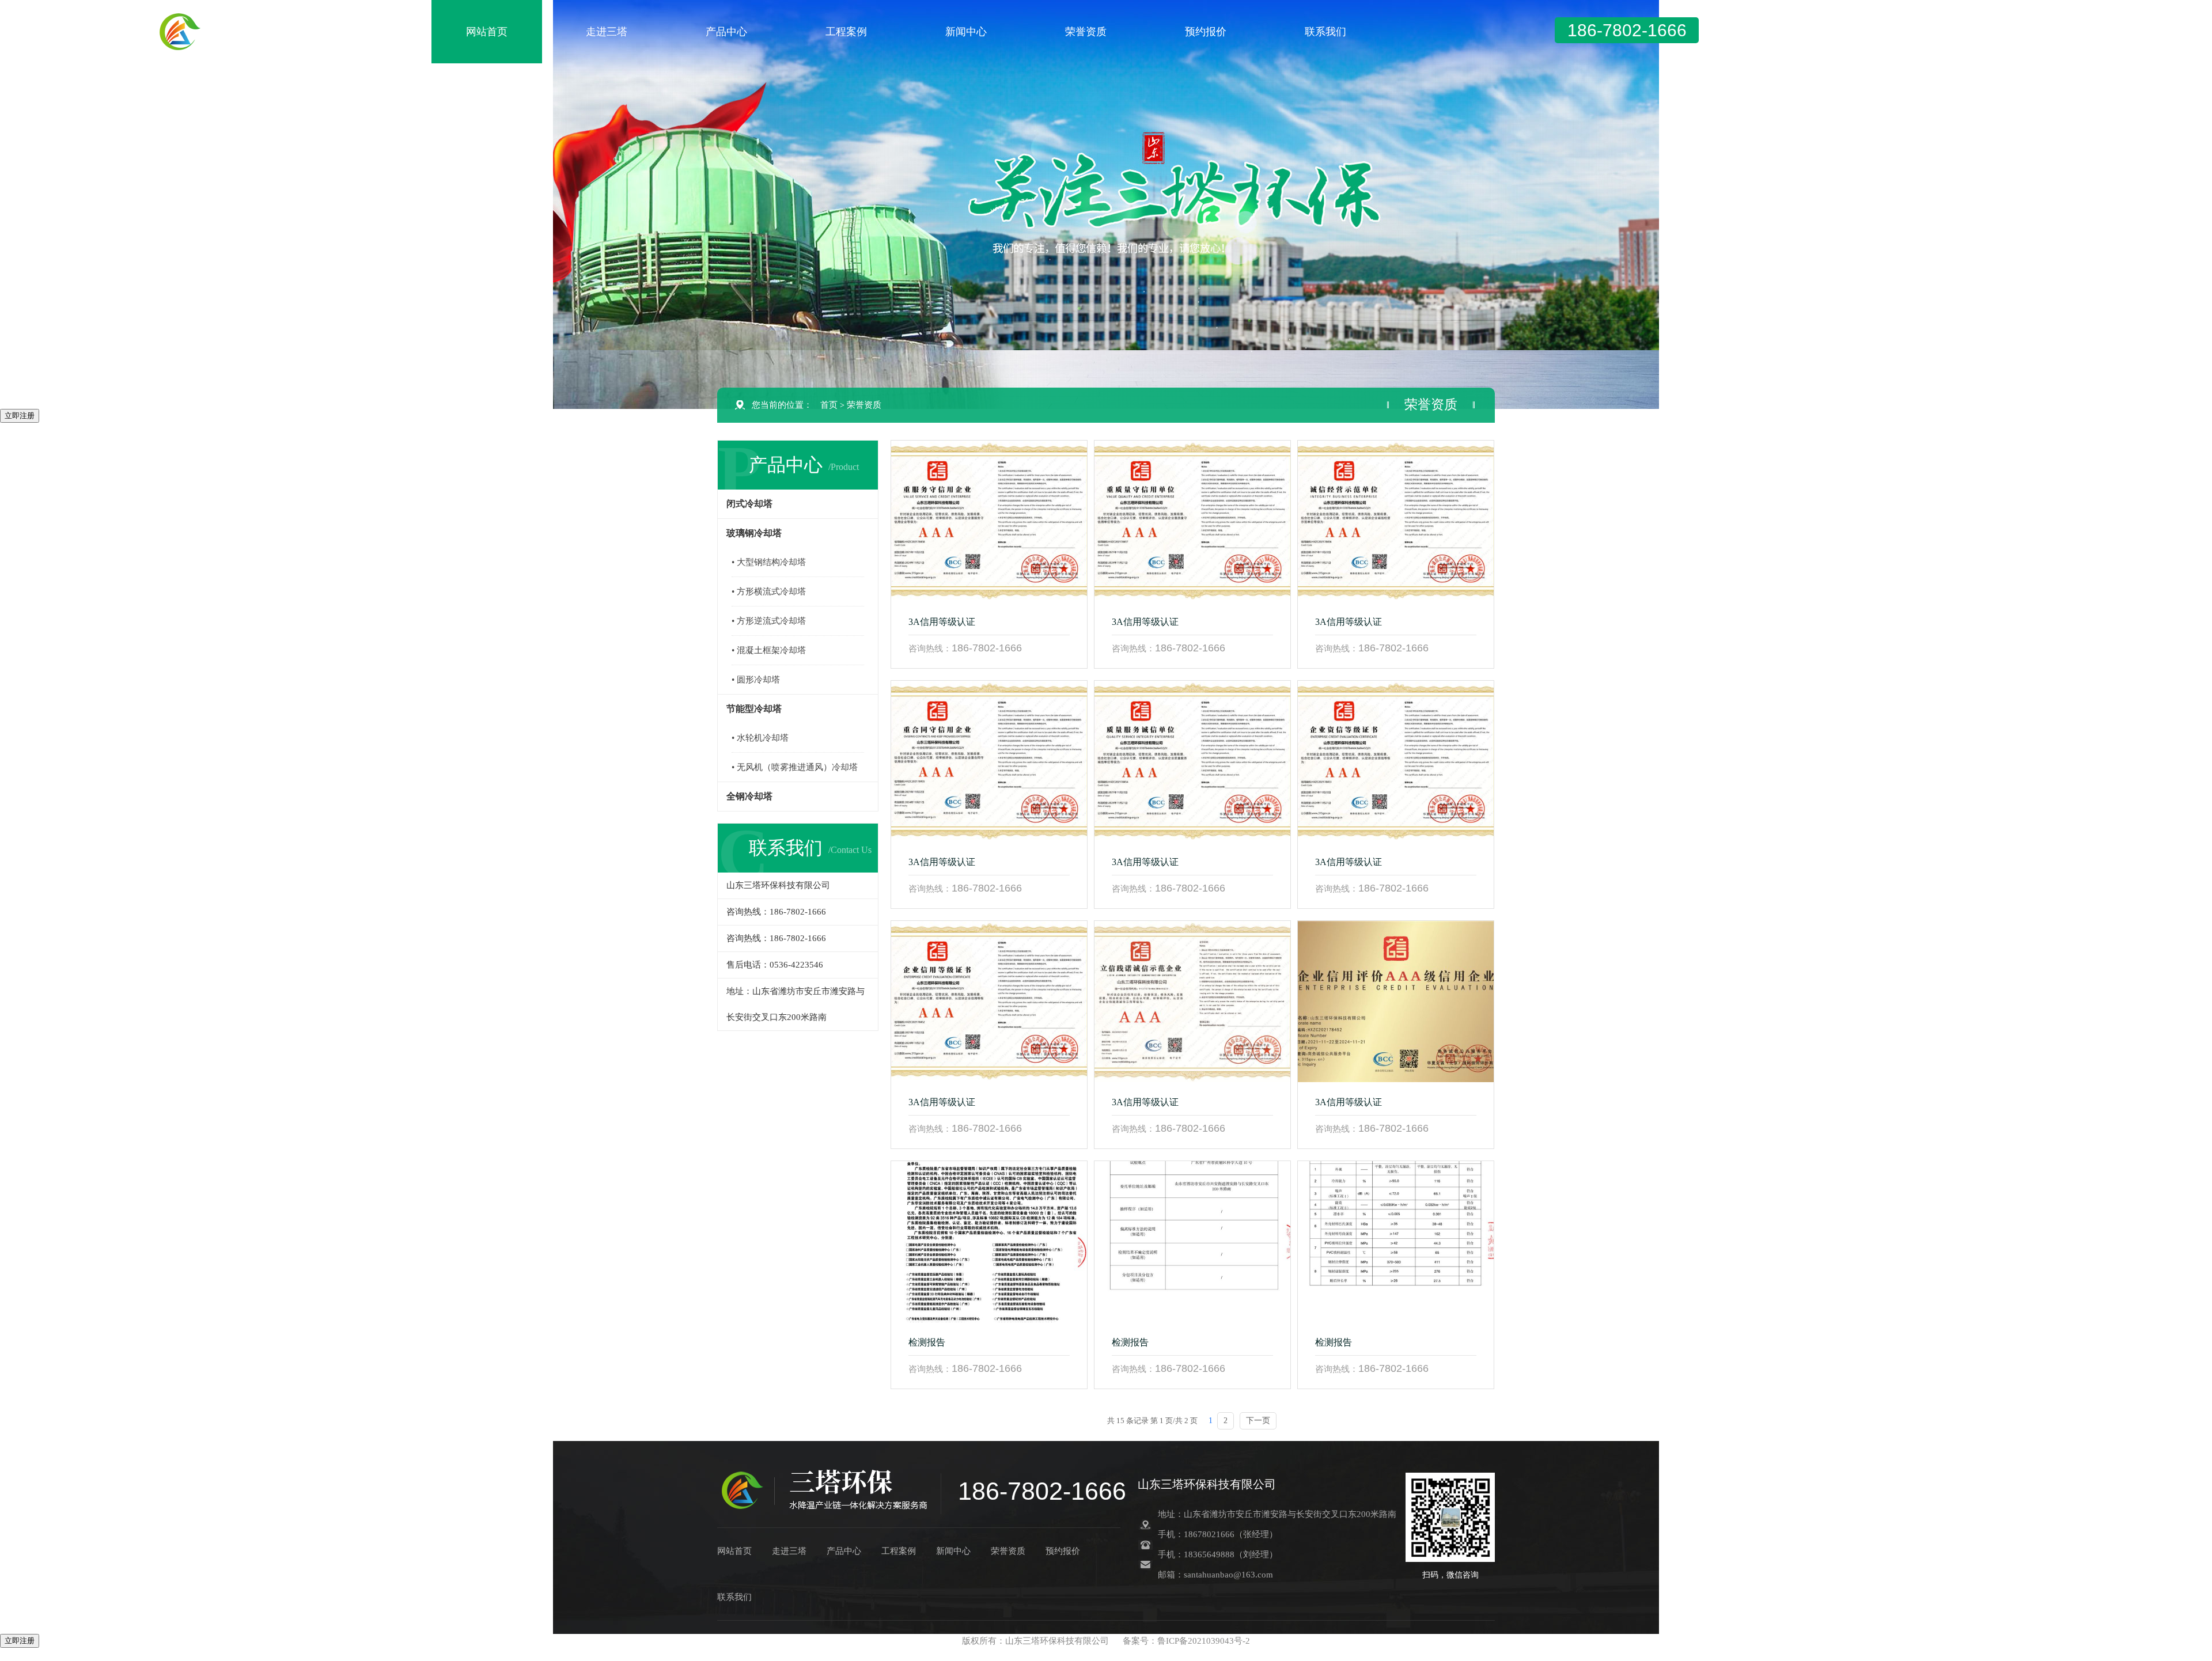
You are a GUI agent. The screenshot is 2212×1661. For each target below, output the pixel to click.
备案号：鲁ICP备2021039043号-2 (1186, 1641)
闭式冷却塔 (749, 504)
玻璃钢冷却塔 (754, 533)
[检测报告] (989, 1242)
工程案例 (846, 32)
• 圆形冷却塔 (756, 680)
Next (2192, 204)
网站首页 (487, 32)
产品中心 (726, 32)
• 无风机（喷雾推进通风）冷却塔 (795, 767)
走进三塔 (607, 32)
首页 (829, 405)
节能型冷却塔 (754, 709)
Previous (20, 204)
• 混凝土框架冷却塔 (769, 650)
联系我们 (1325, 32)
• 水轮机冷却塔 (760, 738)
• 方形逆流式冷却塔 (769, 621)
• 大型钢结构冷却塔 (769, 562)
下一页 (1258, 1421)
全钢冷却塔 (749, 796)
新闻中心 (966, 32)
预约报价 (1206, 32)
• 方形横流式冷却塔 (769, 591)
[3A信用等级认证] (989, 521)
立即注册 (20, 416)
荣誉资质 (1086, 32)
